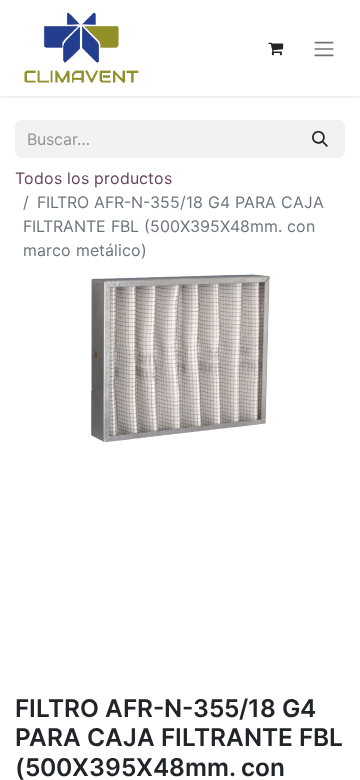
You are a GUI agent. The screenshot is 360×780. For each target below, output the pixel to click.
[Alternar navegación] (324, 48)
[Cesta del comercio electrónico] (275, 48)
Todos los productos (93, 178)
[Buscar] (320, 139)
